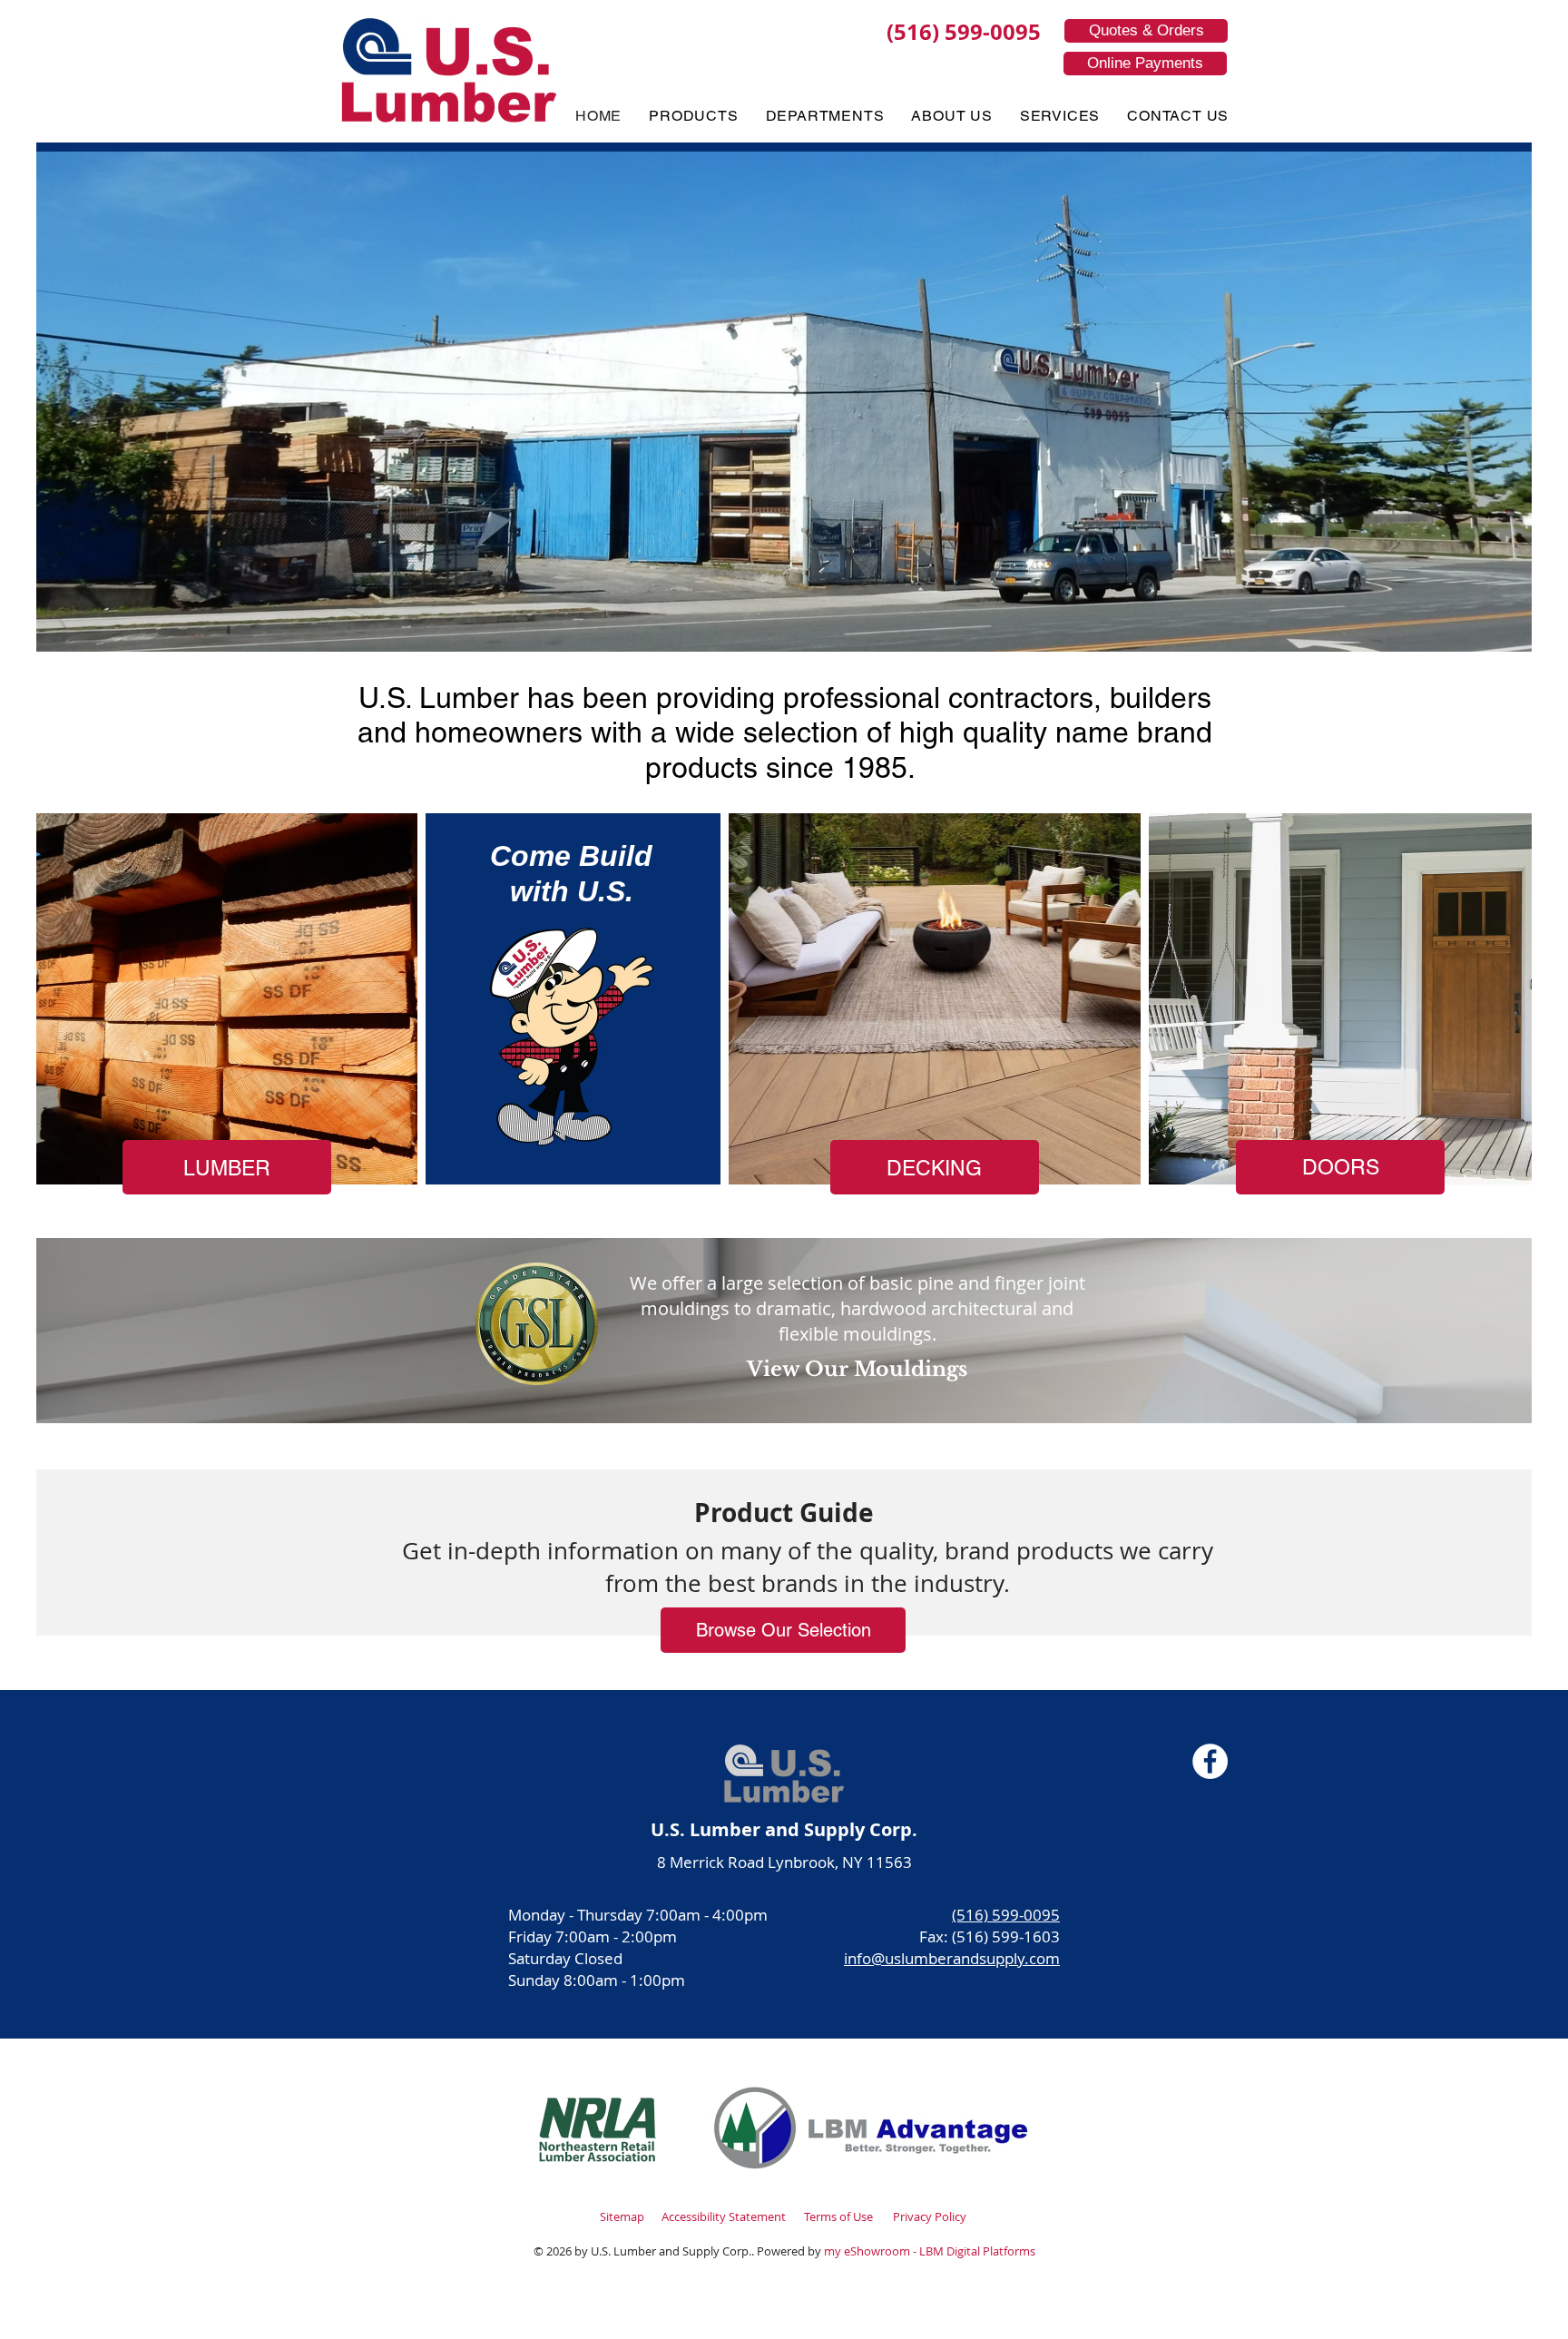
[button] (693, 116)
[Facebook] (1210, 1761)
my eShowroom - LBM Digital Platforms (930, 2251)
